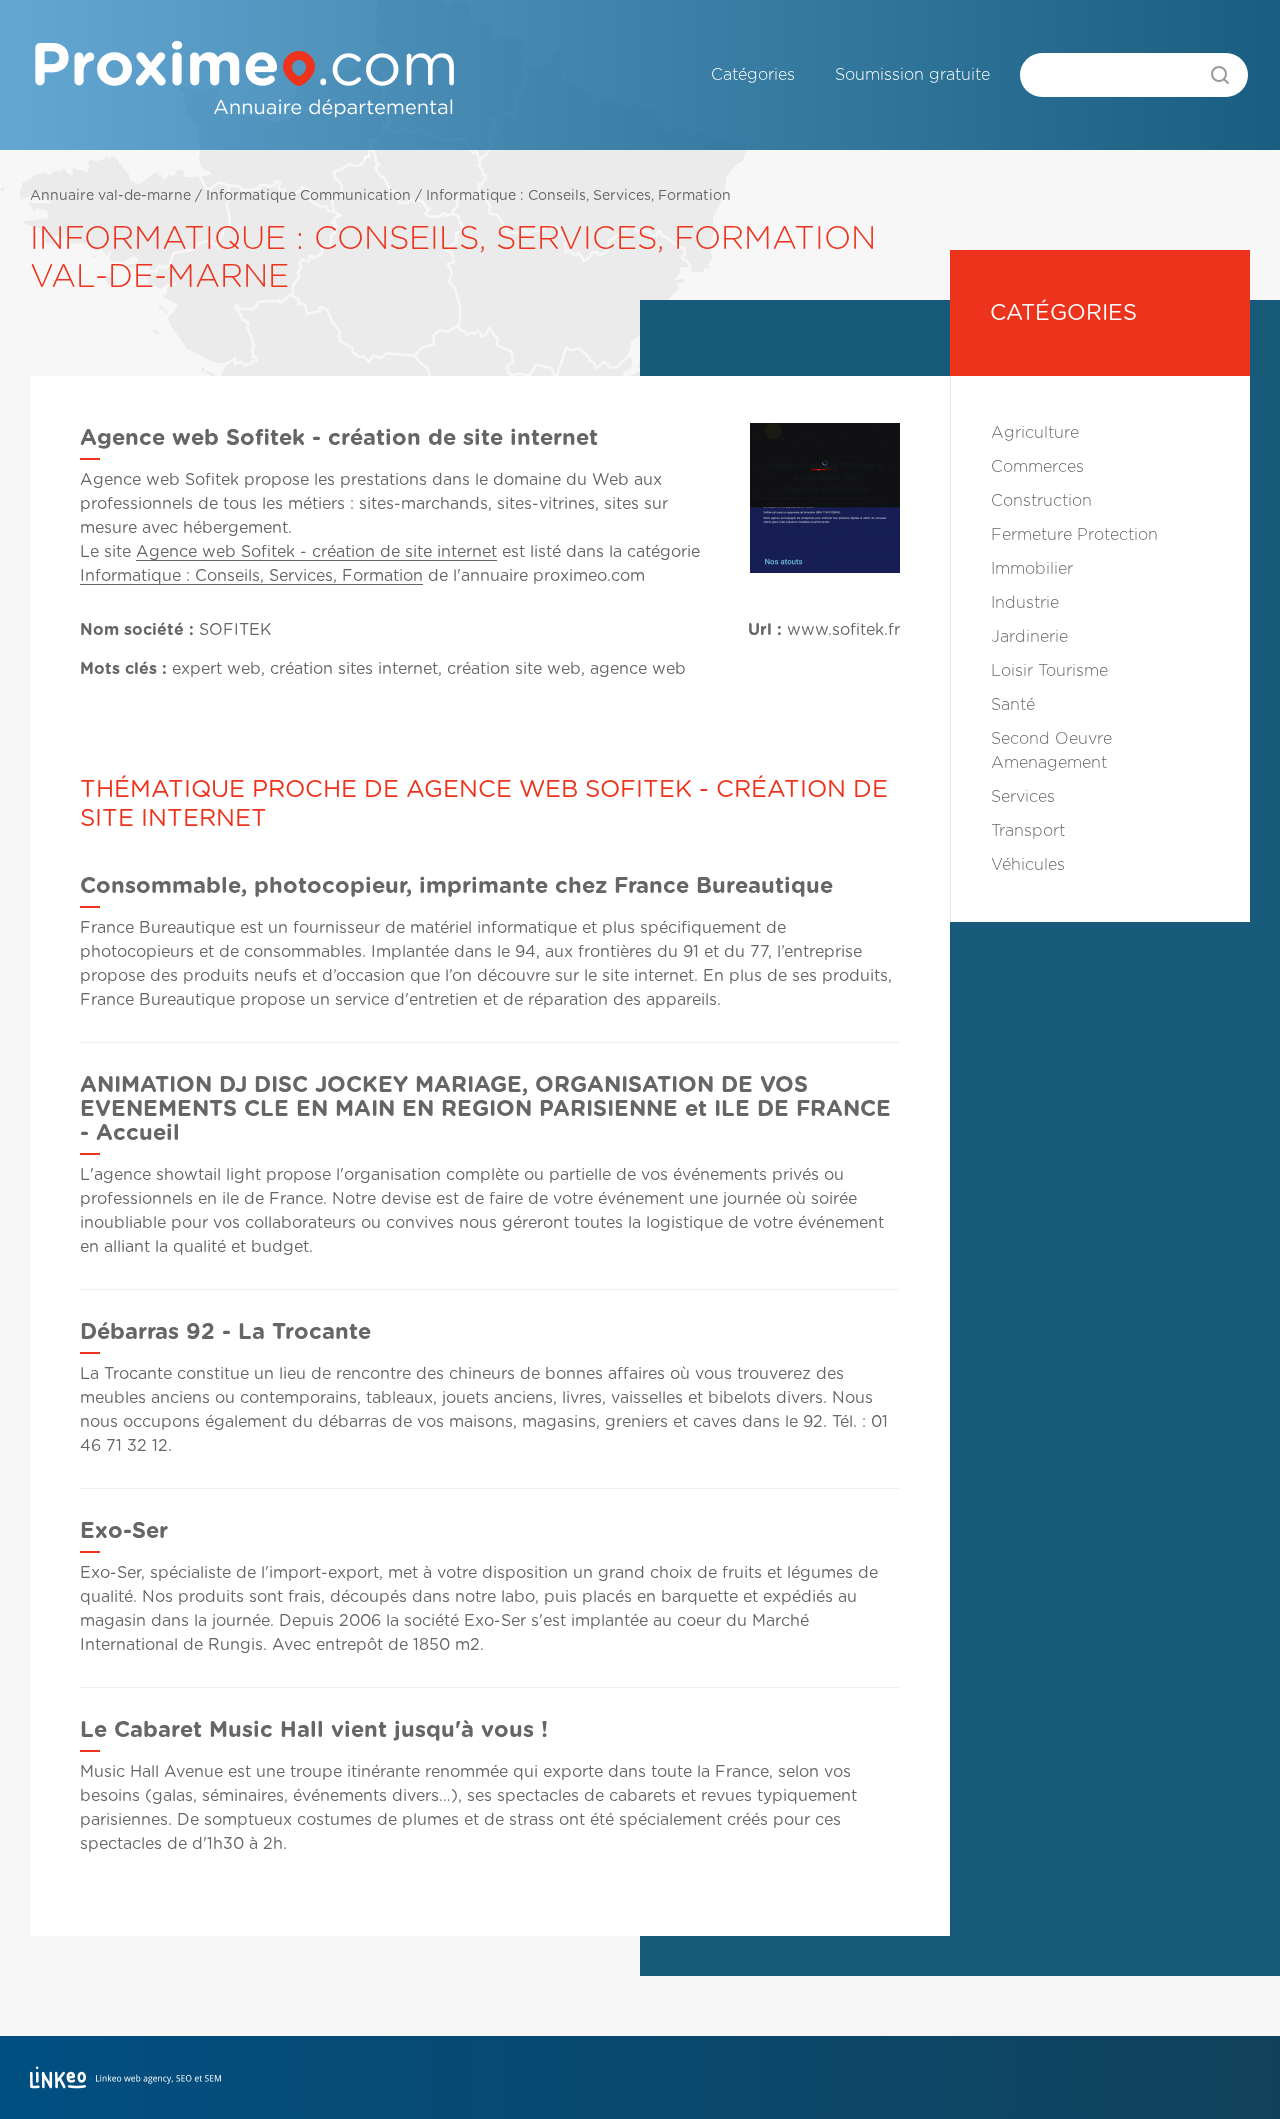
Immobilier (1032, 569)
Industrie (1025, 603)
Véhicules (1028, 865)
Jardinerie (1029, 637)
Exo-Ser (124, 1531)
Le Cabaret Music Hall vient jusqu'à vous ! (314, 1730)
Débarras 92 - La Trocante (225, 1332)
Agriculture (1035, 433)
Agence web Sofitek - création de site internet (316, 552)
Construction (1041, 501)
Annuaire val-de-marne (110, 196)
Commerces (1037, 467)
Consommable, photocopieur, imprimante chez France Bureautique (456, 886)
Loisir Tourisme (1049, 671)
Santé (1013, 705)
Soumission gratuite (912, 75)
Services (1023, 797)
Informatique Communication (308, 196)
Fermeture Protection (1074, 535)
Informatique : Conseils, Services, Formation (578, 196)
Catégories (753, 75)
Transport (1028, 831)
